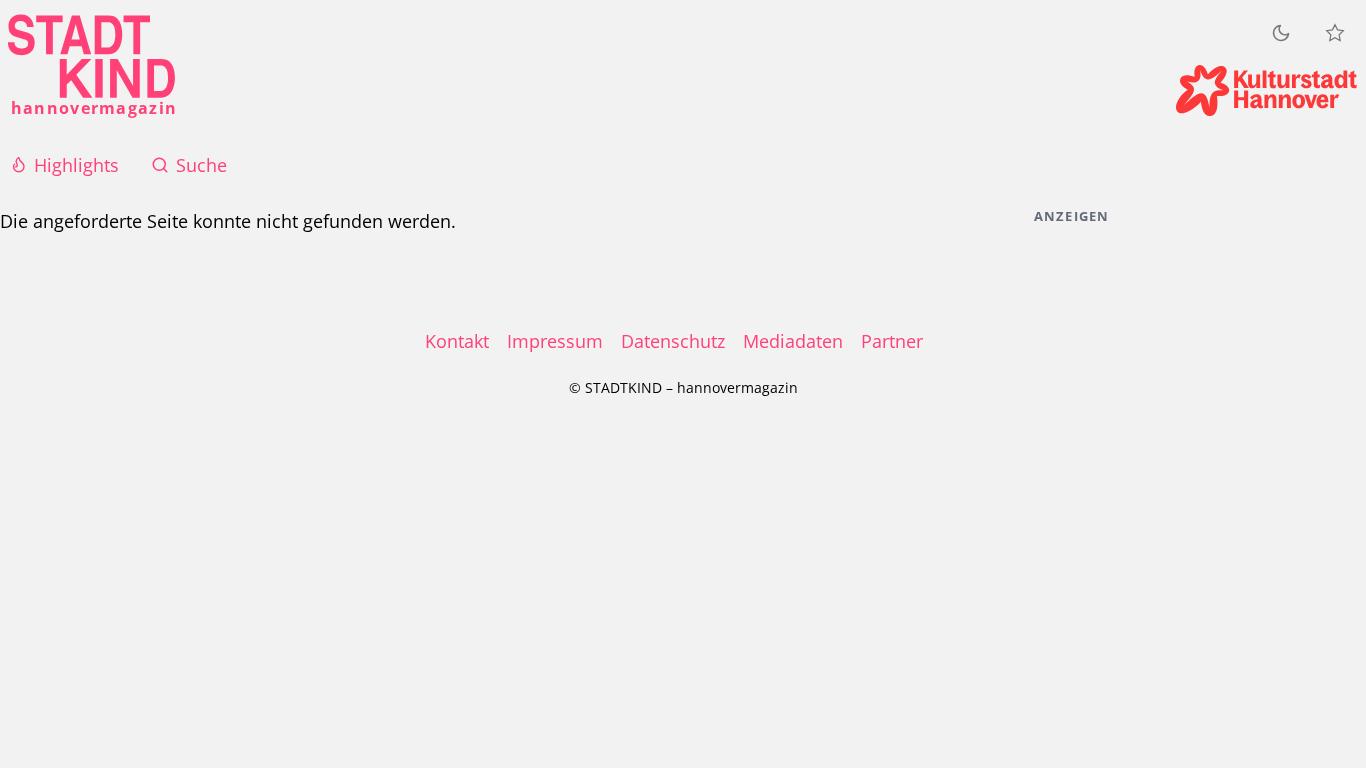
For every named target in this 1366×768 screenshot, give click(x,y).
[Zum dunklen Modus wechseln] (1281, 32)
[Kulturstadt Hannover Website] (1266, 90)
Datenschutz (673, 341)
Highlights (76, 165)
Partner (892, 341)
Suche (201, 165)
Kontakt (457, 341)
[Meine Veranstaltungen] (1335, 33)
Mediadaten (793, 341)
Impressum (555, 341)
